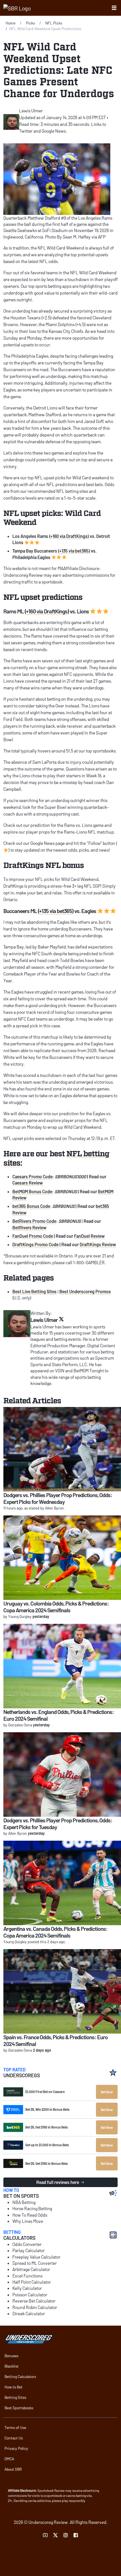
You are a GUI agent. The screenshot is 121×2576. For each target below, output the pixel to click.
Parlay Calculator (29, 2250)
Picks (30, 23)
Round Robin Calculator (35, 2307)
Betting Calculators (20, 2376)
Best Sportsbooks (19, 2408)
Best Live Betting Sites (34, 1291)
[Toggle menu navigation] (114, 8)
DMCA (9, 2459)
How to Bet (14, 2387)
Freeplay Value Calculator (36, 2257)
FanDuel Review (89, 1236)
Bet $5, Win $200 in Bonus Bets (47, 2109)
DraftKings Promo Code (35, 1244)
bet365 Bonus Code (31, 1206)
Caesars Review (28, 1183)
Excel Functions (27, 2276)
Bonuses (11, 2356)
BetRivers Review (29, 1227)
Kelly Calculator (27, 2288)
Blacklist (12, 2366)
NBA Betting (24, 2202)
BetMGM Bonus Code (32, 1191)
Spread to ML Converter (35, 2263)
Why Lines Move (28, 2221)
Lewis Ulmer (31, 111)
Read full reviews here (58, 2182)
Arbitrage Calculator (31, 2269)
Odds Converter (27, 2244)
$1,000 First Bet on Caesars (45, 2092)
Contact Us (14, 2438)
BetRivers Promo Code (34, 1221)
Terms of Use (15, 2427)
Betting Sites (15, 2397)
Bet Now (107, 2092)
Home (11, 23)
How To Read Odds (30, 2215)
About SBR (13, 2469)
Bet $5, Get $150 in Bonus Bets (47, 2127)
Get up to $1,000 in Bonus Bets (47, 2145)
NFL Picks (54, 23)
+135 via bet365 (74, 551)
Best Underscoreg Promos (85, 1291)
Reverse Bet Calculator (34, 2301)
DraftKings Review (98, 1244)
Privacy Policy (16, 2448)
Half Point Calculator (32, 2282)
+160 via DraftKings (69, 536)
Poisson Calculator (30, 2295)
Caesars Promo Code (33, 1176)
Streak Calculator (29, 2313)
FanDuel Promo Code (33, 1236)
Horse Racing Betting (32, 2208)
